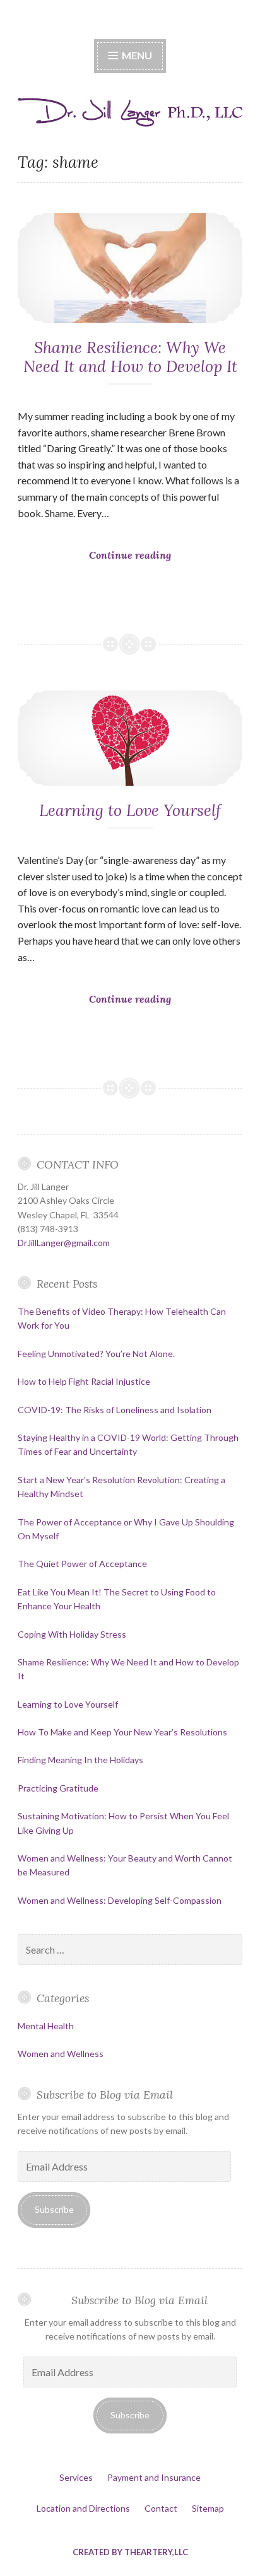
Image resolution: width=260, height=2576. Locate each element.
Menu (136, 55)
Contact (161, 2508)
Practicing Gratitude (58, 1788)
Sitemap (208, 2508)
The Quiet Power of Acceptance (82, 1564)
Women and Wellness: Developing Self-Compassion (120, 1900)
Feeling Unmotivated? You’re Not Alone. (96, 1354)
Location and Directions (83, 2508)
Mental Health (46, 2026)
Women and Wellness (61, 2054)
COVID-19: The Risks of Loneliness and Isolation (115, 1410)
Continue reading (155, 576)
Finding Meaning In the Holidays (80, 1760)
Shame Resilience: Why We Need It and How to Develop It (130, 357)
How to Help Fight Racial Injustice (84, 1381)
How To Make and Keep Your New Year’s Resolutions (122, 1732)
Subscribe (54, 2209)
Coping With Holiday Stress (72, 1634)
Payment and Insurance (154, 2477)
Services (76, 2477)
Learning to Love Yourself (130, 810)
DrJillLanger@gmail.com (64, 1243)
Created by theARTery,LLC (130, 2552)
